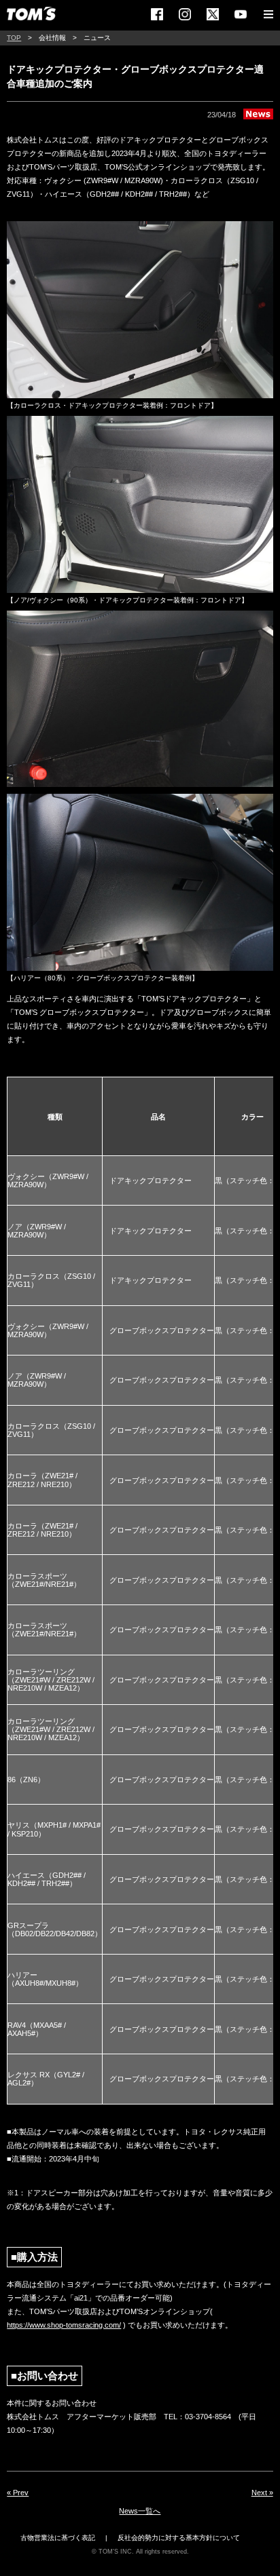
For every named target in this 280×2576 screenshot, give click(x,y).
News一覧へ (140, 2511)
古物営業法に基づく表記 (58, 2538)
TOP (14, 38)
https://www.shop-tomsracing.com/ (64, 2325)
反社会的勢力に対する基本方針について (179, 2538)
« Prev (18, 2493)
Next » (262, 2493)
